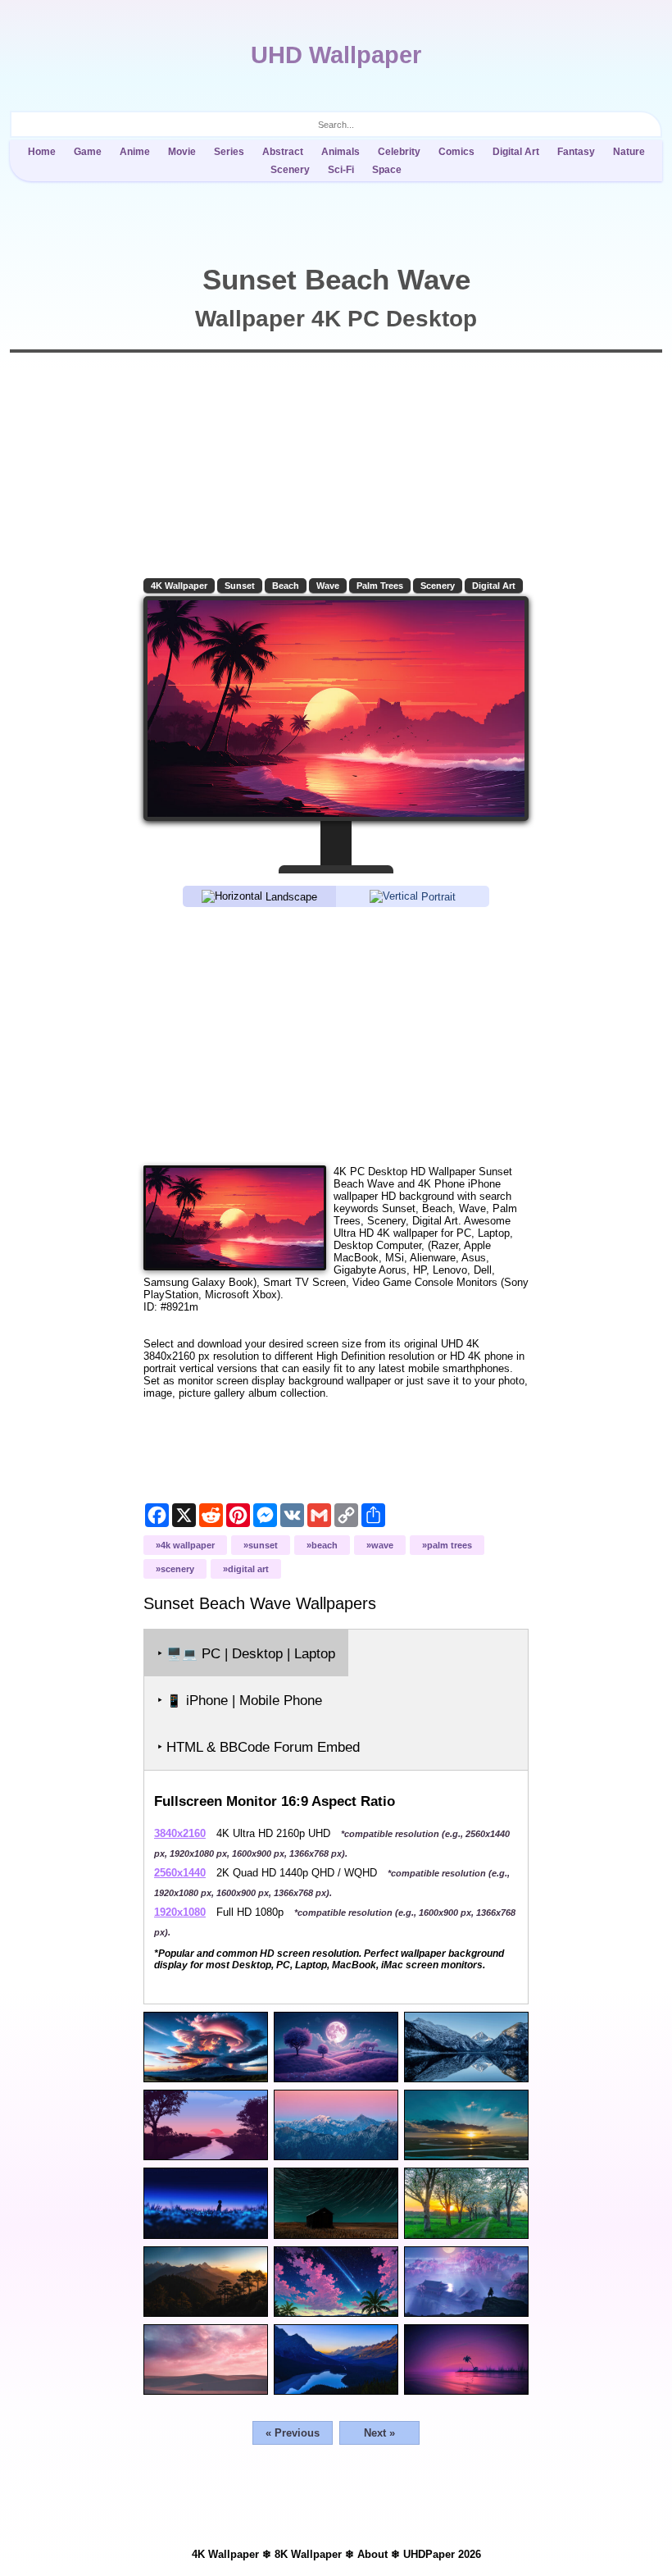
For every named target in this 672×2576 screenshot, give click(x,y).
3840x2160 (180, 1833)
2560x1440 (180, 1873)
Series (229, 152)
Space (387, 170)
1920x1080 (180, 1912)
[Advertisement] (336, 1035)
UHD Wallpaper (336, 55)
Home (42, 152)
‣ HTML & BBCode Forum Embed (259, 1747)
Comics (456, 152)
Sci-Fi (341, 170)
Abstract (283, 152)
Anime (135, 152)
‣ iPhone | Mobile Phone (240, 1701)
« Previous (293, 2433)
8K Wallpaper (308, 2554)
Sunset (240, 586)
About (372, 2554)
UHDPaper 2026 (442, 2554)
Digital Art (516, 152)
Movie (182, 152)
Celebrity (399, 152)
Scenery (290, 170)
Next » (379, 2433)
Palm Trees (380, 586)
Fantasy (576, 152)
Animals (341, 152)
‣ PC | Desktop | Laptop (246, 1654)
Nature (629, 152)
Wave (328, 586)
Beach (286, 586)
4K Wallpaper (179, 586)
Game (88, 152)
